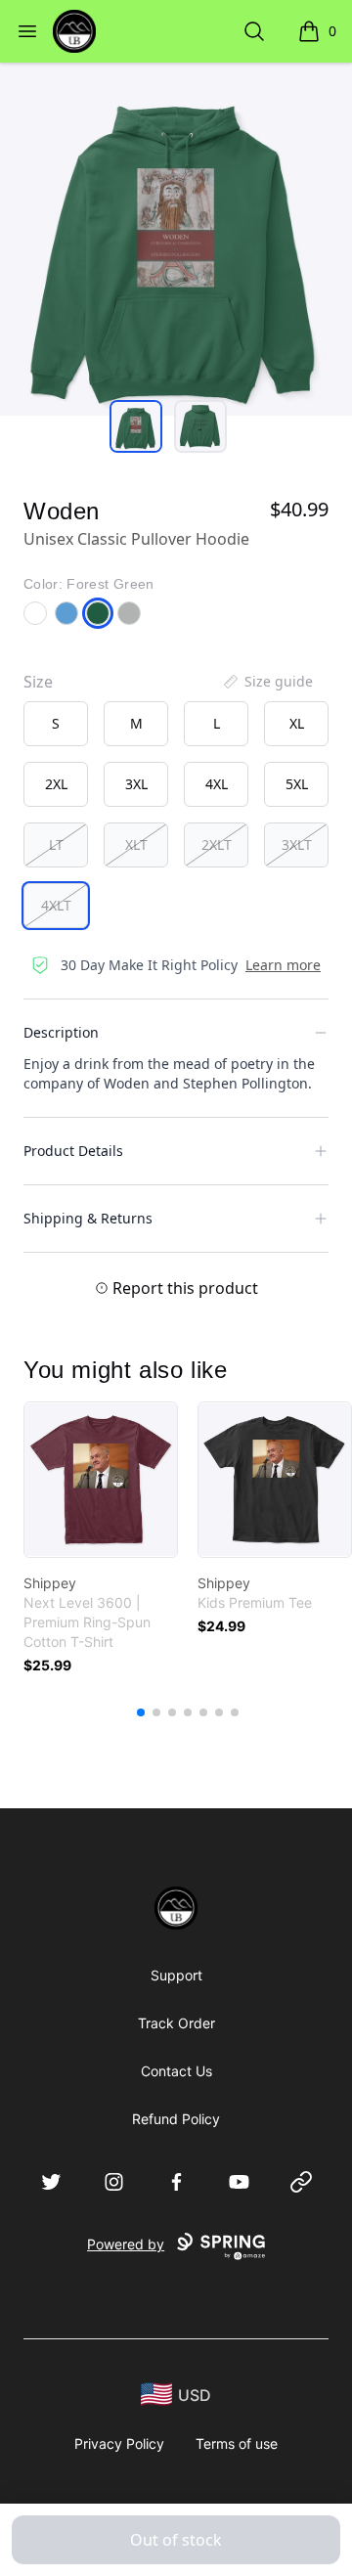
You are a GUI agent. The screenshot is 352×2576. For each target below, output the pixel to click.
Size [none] (38, 682)
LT (56, 844)
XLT (136, 844)
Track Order (176, 2023)
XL (297, 723)
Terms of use (237, 2443)
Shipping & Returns (88, 1218)
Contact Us (176, 2071)
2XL (56, 784)
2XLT (217, 844)
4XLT (56, 905)
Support (176, 1975)
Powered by (126, 2244)
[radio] (56, 724)
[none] (267, 682)
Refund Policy (176, 2119)
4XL (217, 784)
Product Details (73, 1151)
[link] (101, 1480)
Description (61, 1032)
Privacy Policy (119, 2443)
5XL (297, 784)
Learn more (283, 965)
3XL (136, 784)
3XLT (297, 844)
